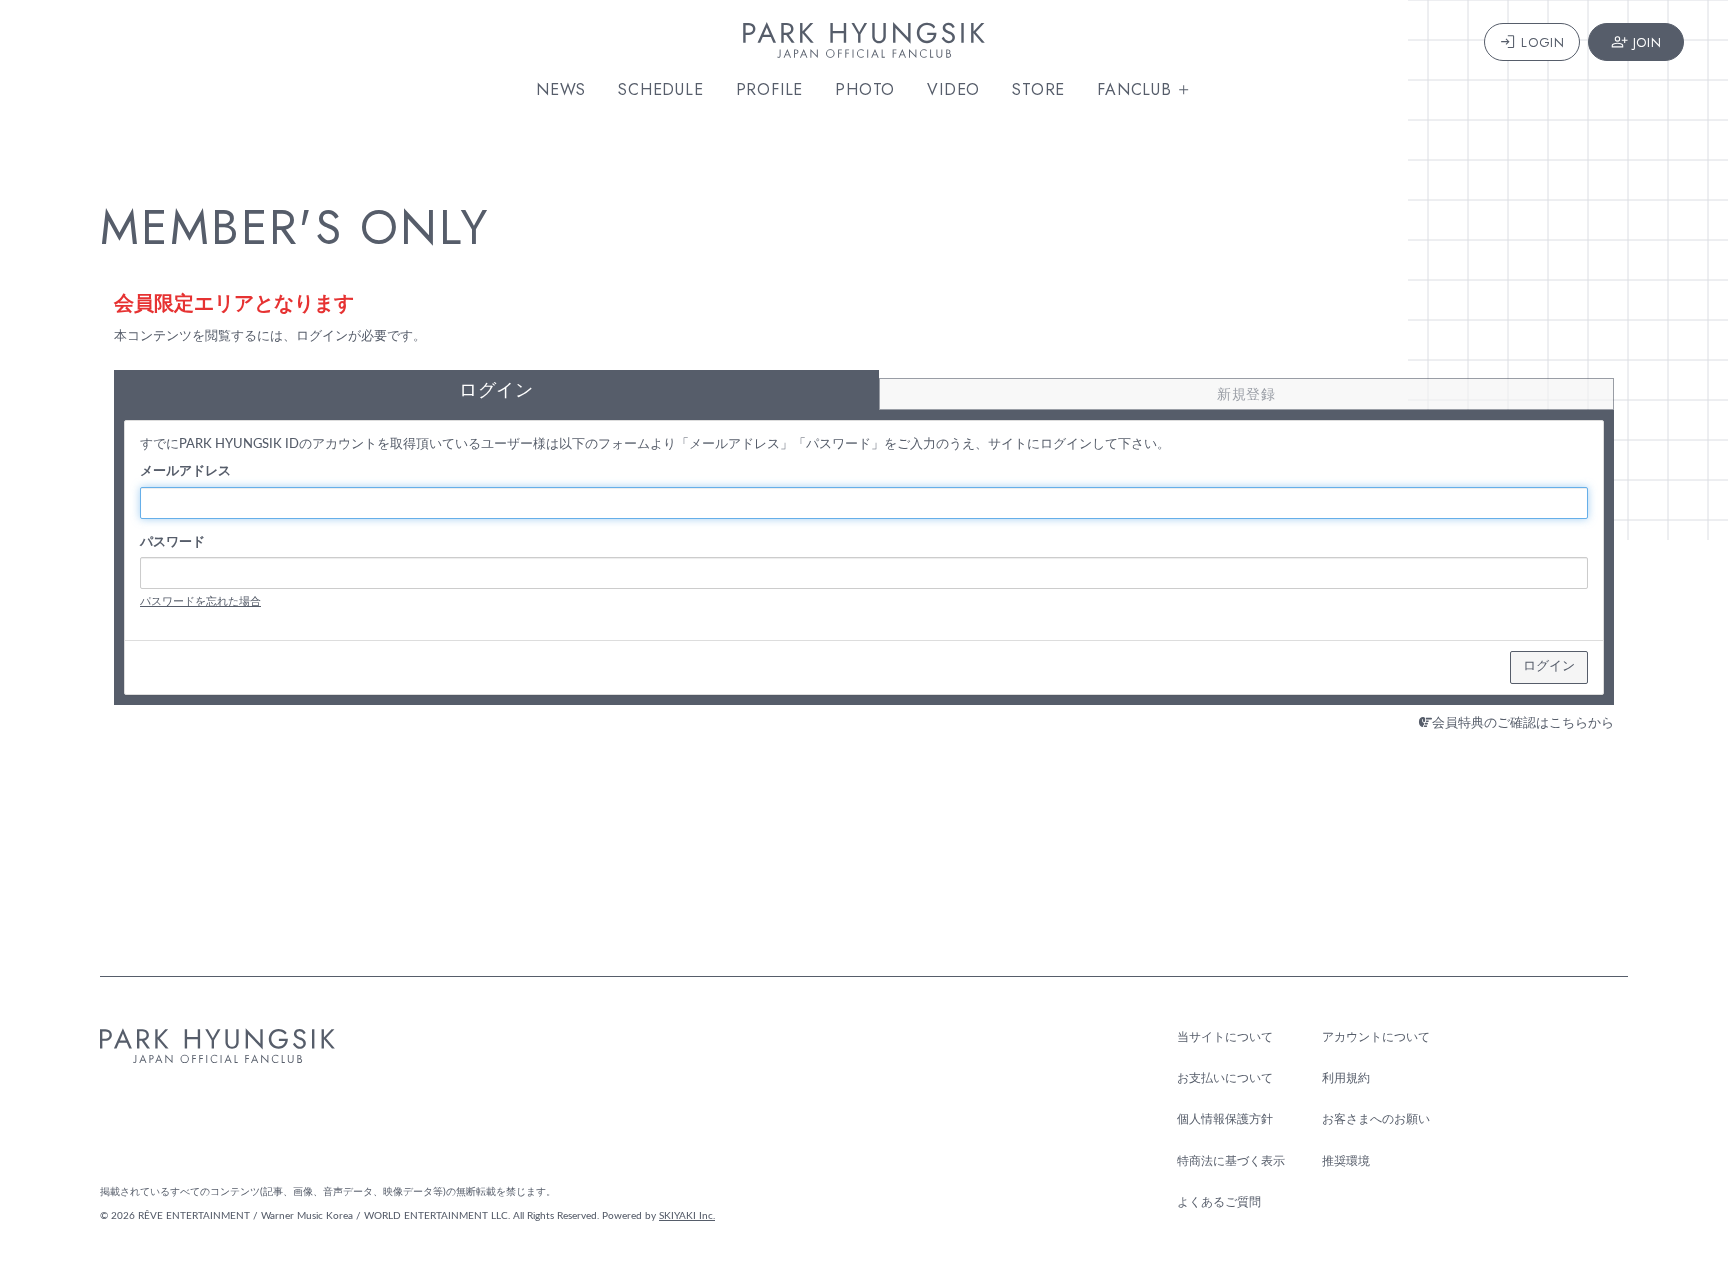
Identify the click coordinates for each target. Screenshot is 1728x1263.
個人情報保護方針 (1225, 1119)
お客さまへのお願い (1376, 1119)
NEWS (561, 90)
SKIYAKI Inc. (687, 1216)
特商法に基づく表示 (1231, 1161)
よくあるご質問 (1219, 1202)
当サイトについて (1225, 1037)
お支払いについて (1225, 1078)
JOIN (1647, 42)
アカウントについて (1376, 1037)
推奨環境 (1346, 1161)
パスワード (172, 542)
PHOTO (865, 90)
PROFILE (770, 90)
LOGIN (1542, 42)
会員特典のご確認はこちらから (1523, 723)
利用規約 (1346, 1078)
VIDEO (953, 90)
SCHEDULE (660, 90)
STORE (1038, 90)
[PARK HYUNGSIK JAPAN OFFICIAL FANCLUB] (864, 47)
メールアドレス (185, 471)
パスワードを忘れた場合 (200, 601)
